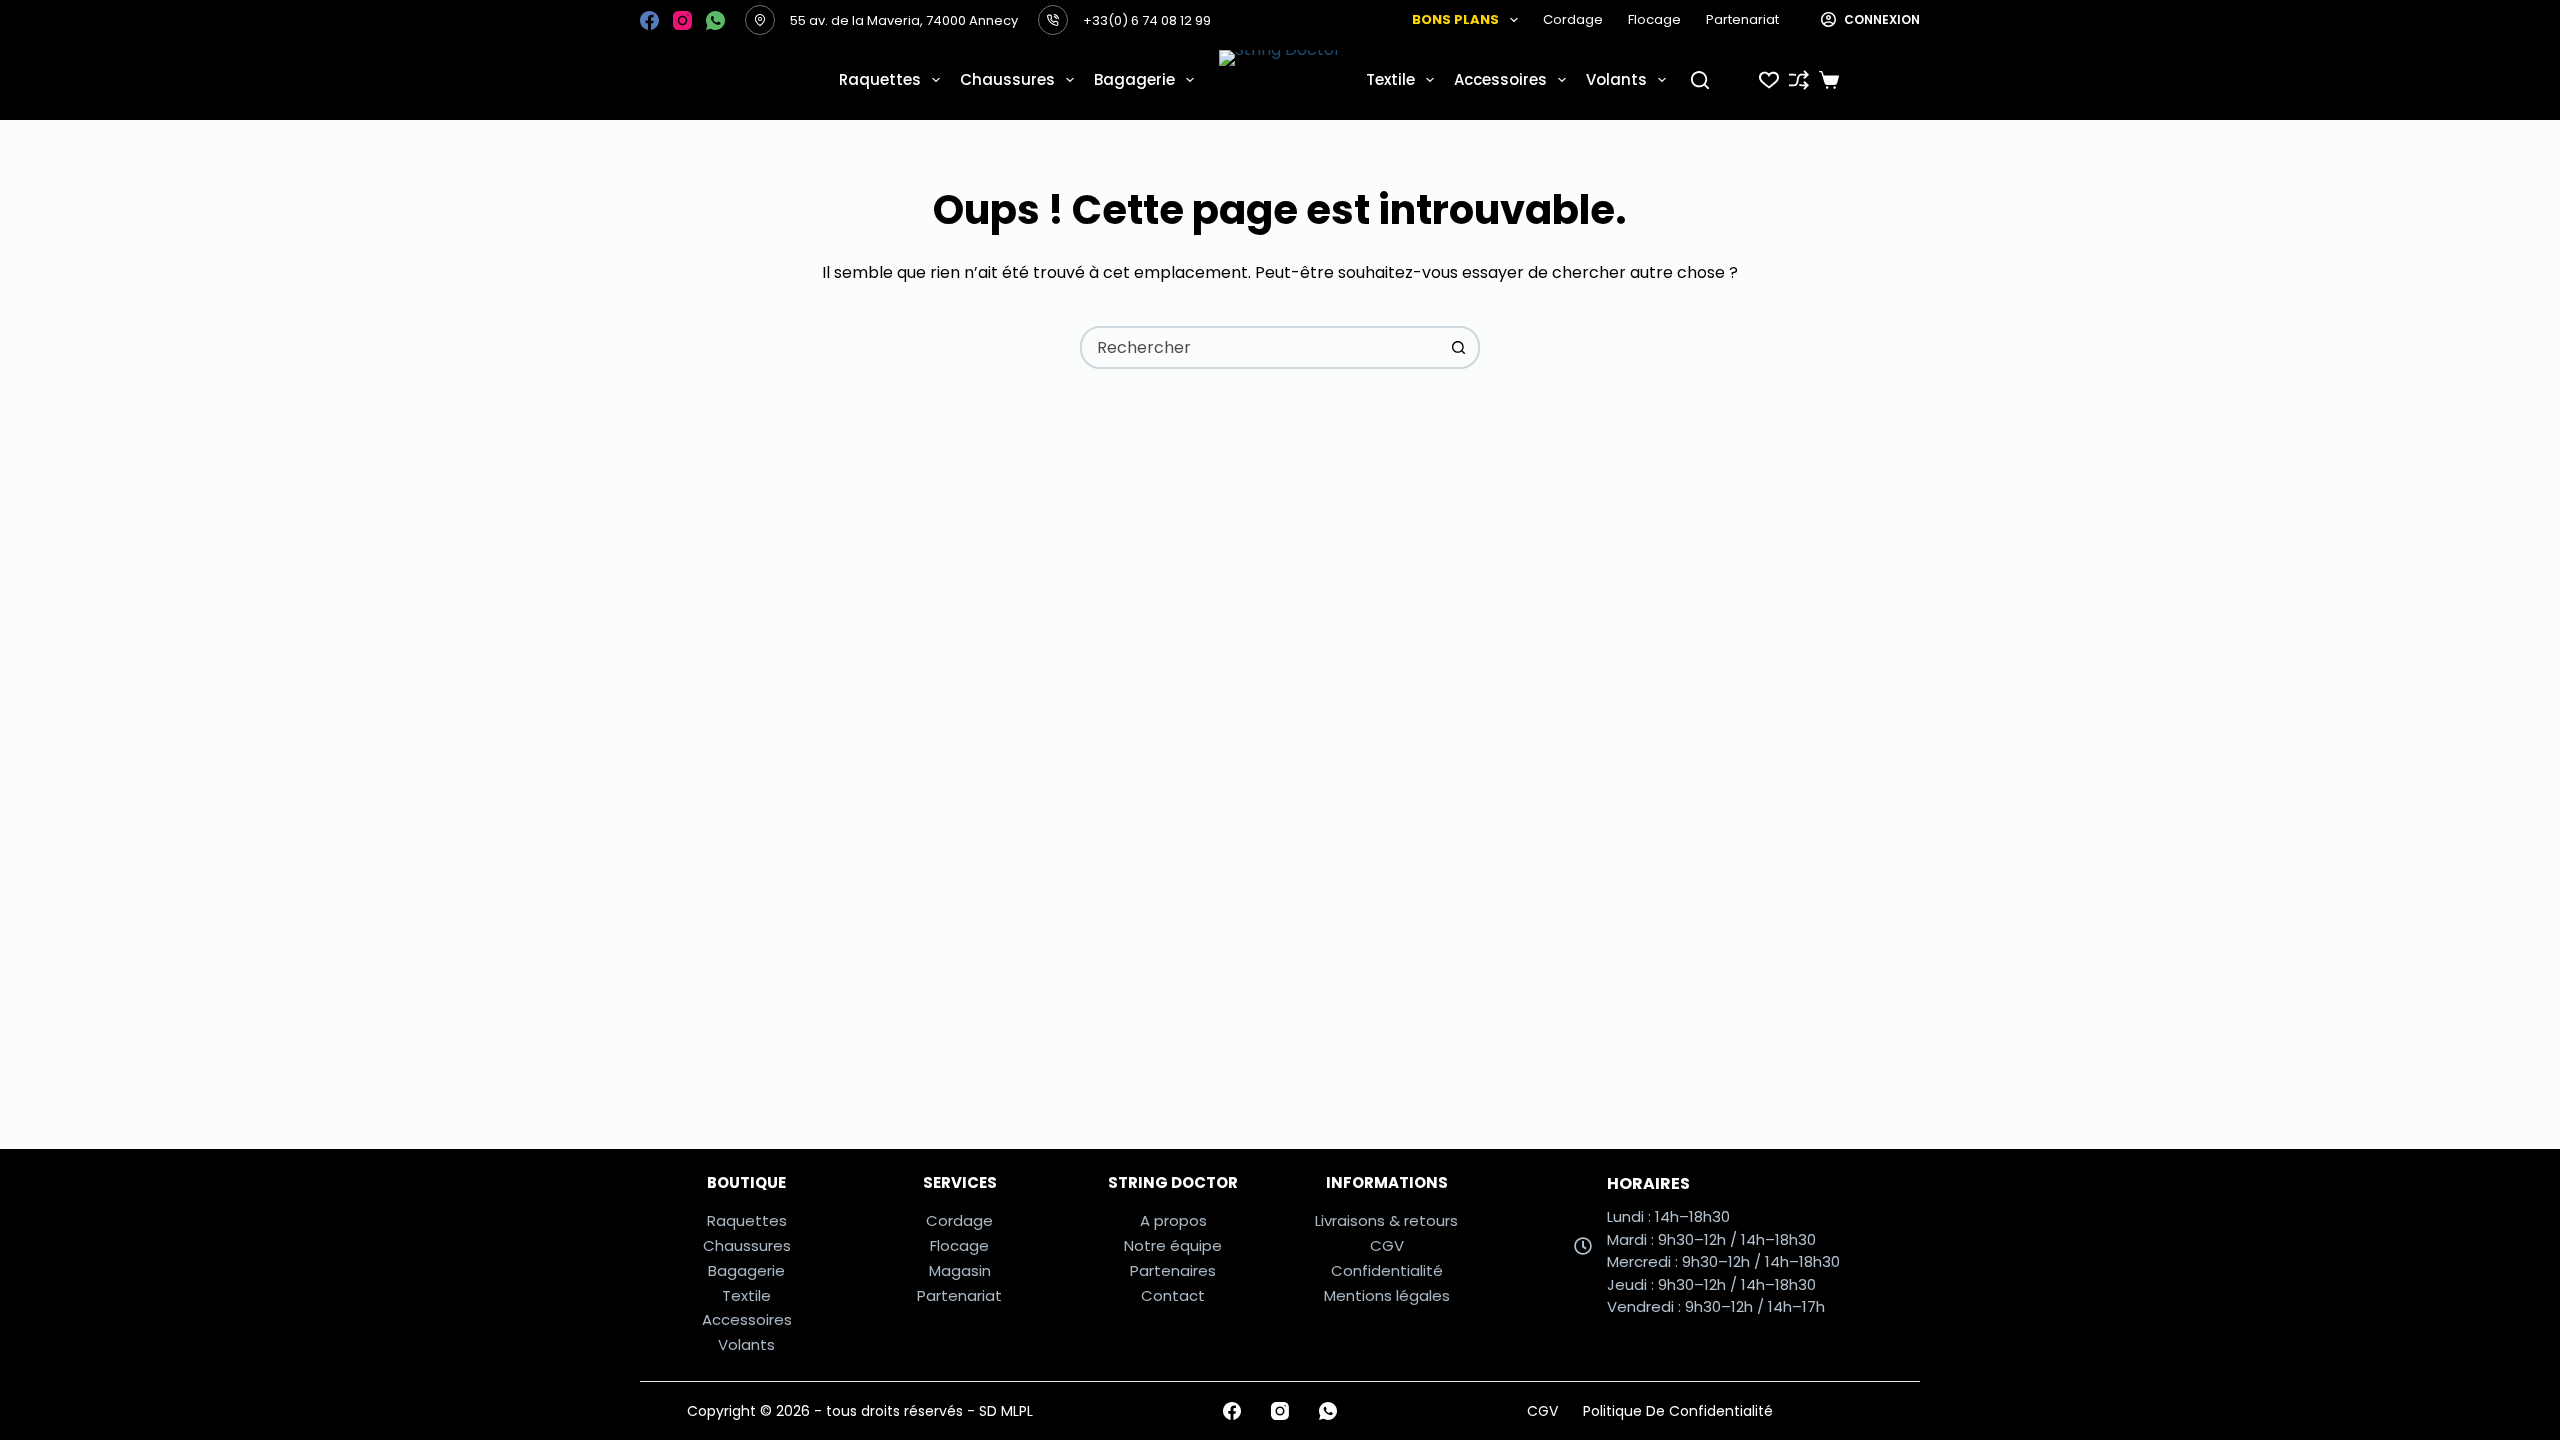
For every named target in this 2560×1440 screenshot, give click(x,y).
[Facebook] (649, 20)
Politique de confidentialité (1678, 1411)
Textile (1390, 79)
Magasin (960, 1270)
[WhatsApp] (715, 20)
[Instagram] (682, 20)
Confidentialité (1387, 1270)
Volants (1616, 79)
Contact (1173, 1295)
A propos (1173, 1220)
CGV (1387, 1245)
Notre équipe (1173, 1245)
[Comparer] (1799, 80)
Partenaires (1173, 1270)
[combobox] (1260, 347)
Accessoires (1500, 79)
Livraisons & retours (1386, 1220)
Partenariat (1742, 19)
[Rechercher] (1700, 80)
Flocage (1654, 19)
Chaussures (1007, 79)
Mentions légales (1387, 1295)
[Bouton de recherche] (1458, 347)
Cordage (1573, 19)
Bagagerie (1134, 79)
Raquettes (880, 79)
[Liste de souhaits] (1769, 80)
